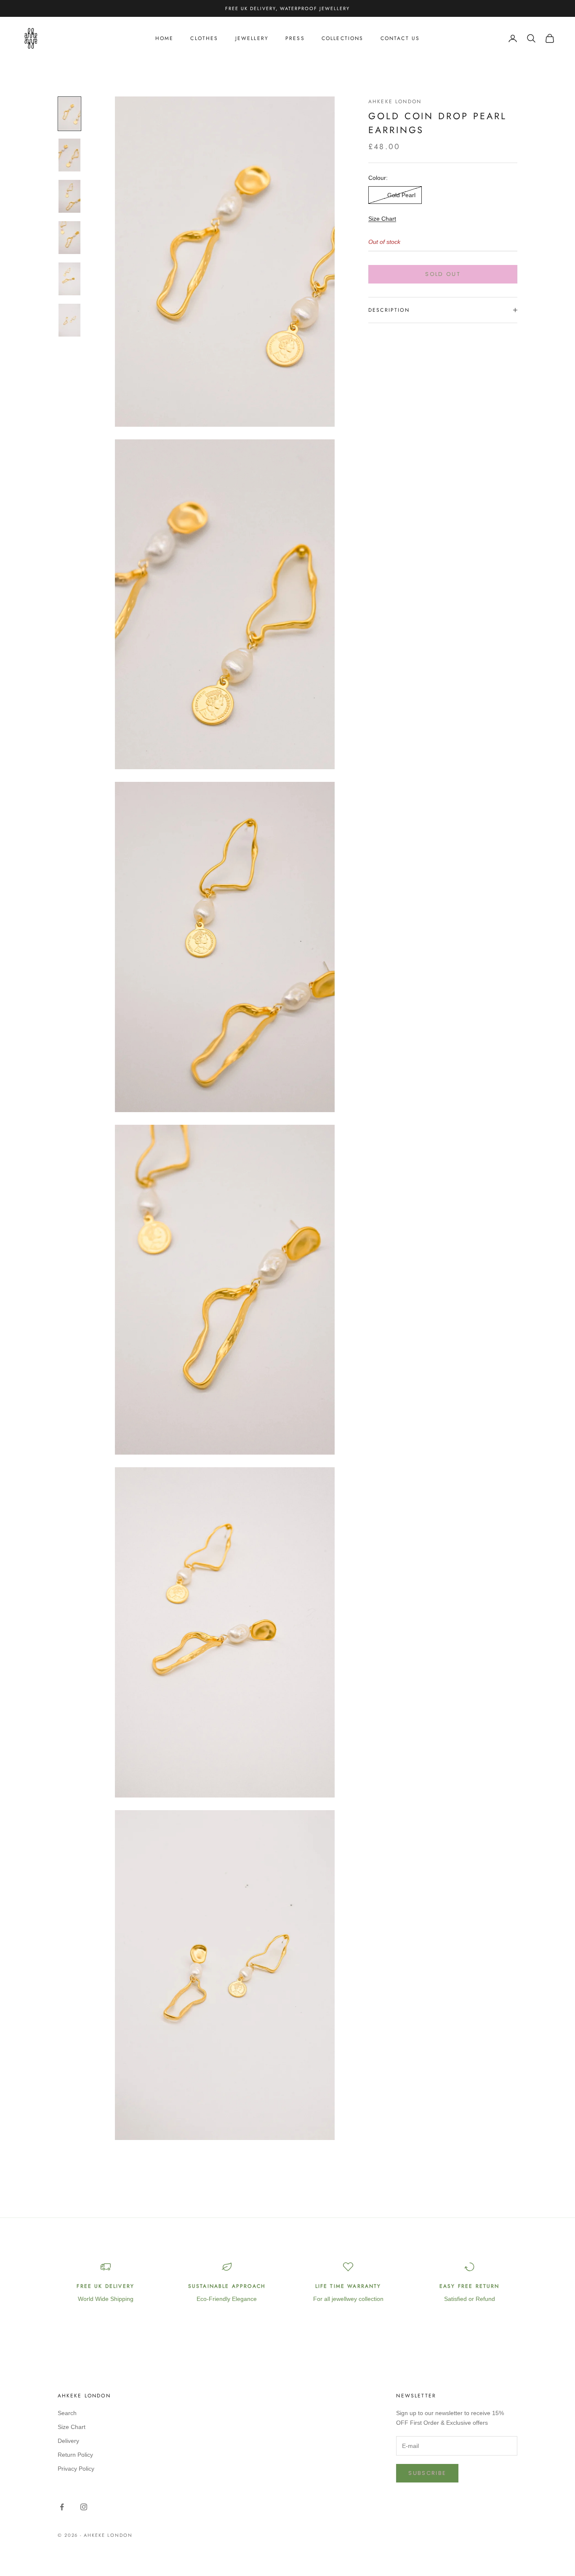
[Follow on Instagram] (84, 2507)
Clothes (204, 38)
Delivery (68, 2441)
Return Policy (75, 2455)
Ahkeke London (395, 102)
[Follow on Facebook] (62, 2507)
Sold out (443, 274)
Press (295, 38)
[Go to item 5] (69, 279)
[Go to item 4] (69, 238)
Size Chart (382, 219)
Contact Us (400, 38)
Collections (343, 38)
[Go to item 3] (69, 196)
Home (165, 38)
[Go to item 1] (69, 114)
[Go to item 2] (69, 155)
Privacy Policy (76, 2469)
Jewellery (252, 38)
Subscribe (427, 2473)
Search (67, 2413)
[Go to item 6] (69, 320)
